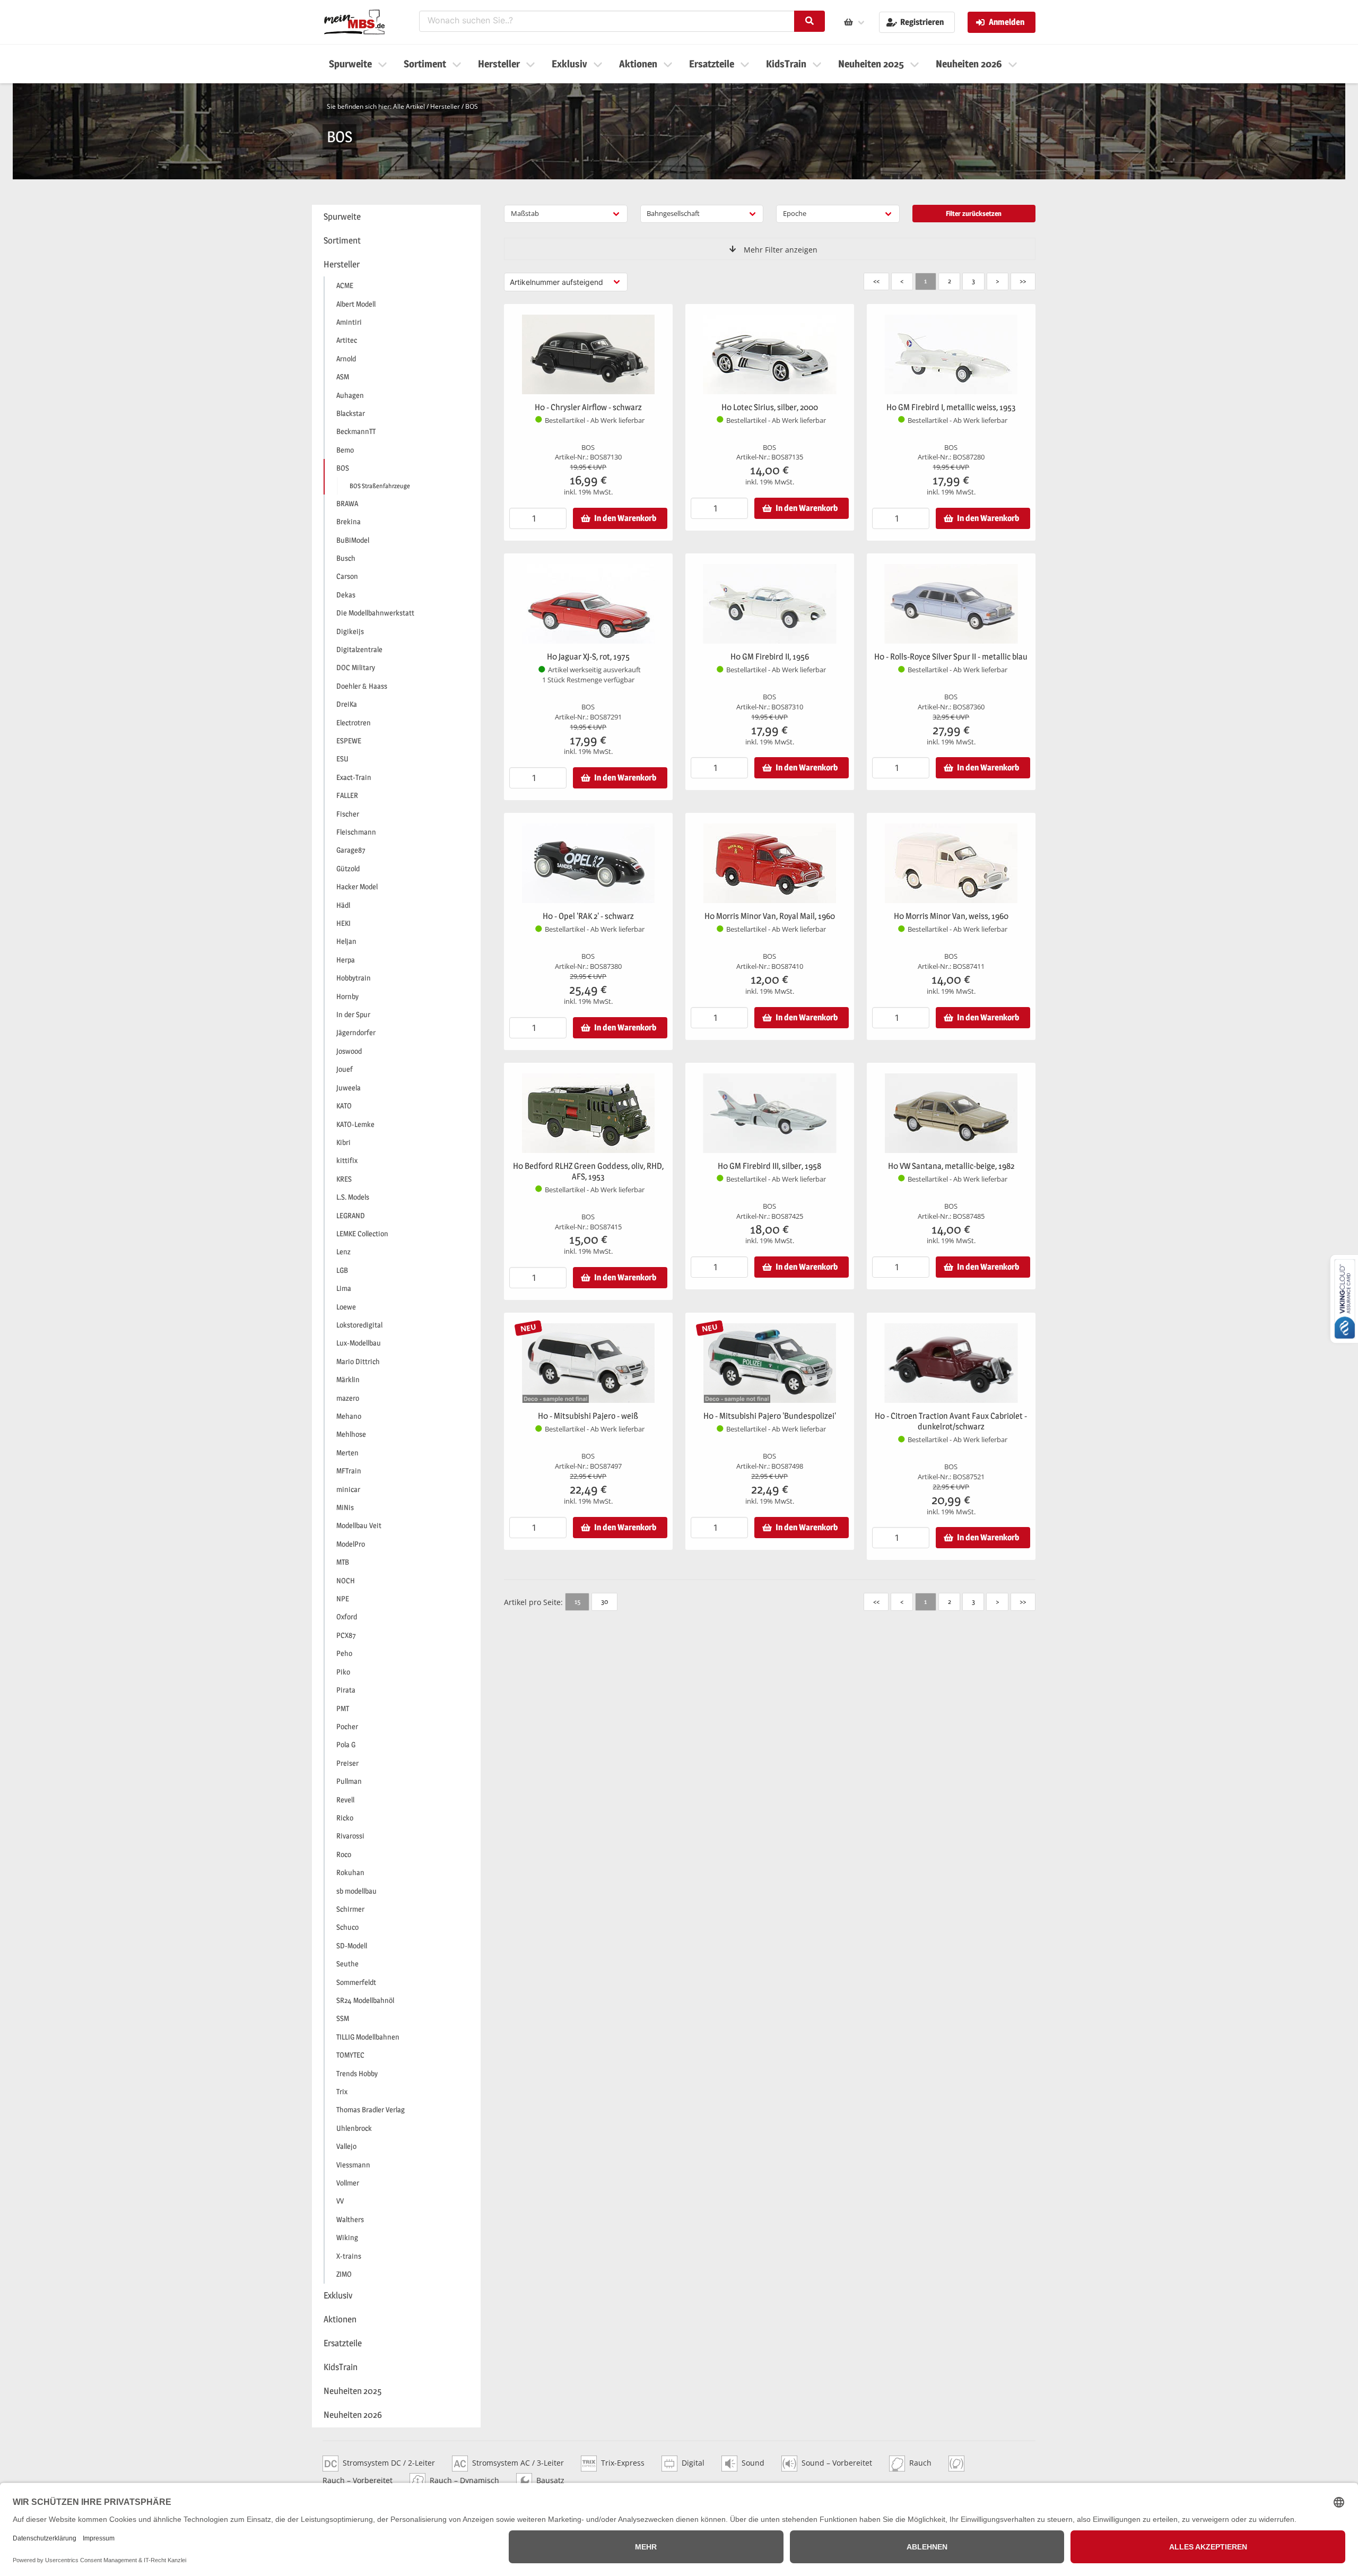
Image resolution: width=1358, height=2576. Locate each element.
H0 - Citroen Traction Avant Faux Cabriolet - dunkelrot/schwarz (951, 1421)
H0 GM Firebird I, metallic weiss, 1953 (951, 407)
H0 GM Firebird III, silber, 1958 (769, 1166)
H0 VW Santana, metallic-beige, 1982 (951, 1166)
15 (577, 1601)
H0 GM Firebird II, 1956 (770, 657)
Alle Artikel (409, 106)
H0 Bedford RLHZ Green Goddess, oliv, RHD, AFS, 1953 (588, 1171)
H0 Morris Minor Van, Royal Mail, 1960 (770, 916)
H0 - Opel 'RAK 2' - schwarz (588, 916)
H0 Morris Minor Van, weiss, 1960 (951, 916)
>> (1023, 281)
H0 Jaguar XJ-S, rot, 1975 (588, 657)
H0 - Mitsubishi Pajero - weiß (588, 1416)
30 (604, 1601)
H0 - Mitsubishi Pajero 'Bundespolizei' (770, 1416)
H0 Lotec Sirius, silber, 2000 (770, 407)
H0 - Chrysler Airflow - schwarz (588, 407)
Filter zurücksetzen (974, 213)
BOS (472, 106)
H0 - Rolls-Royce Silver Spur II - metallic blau (951, 657)
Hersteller (445, 106)
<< (876, 281)
